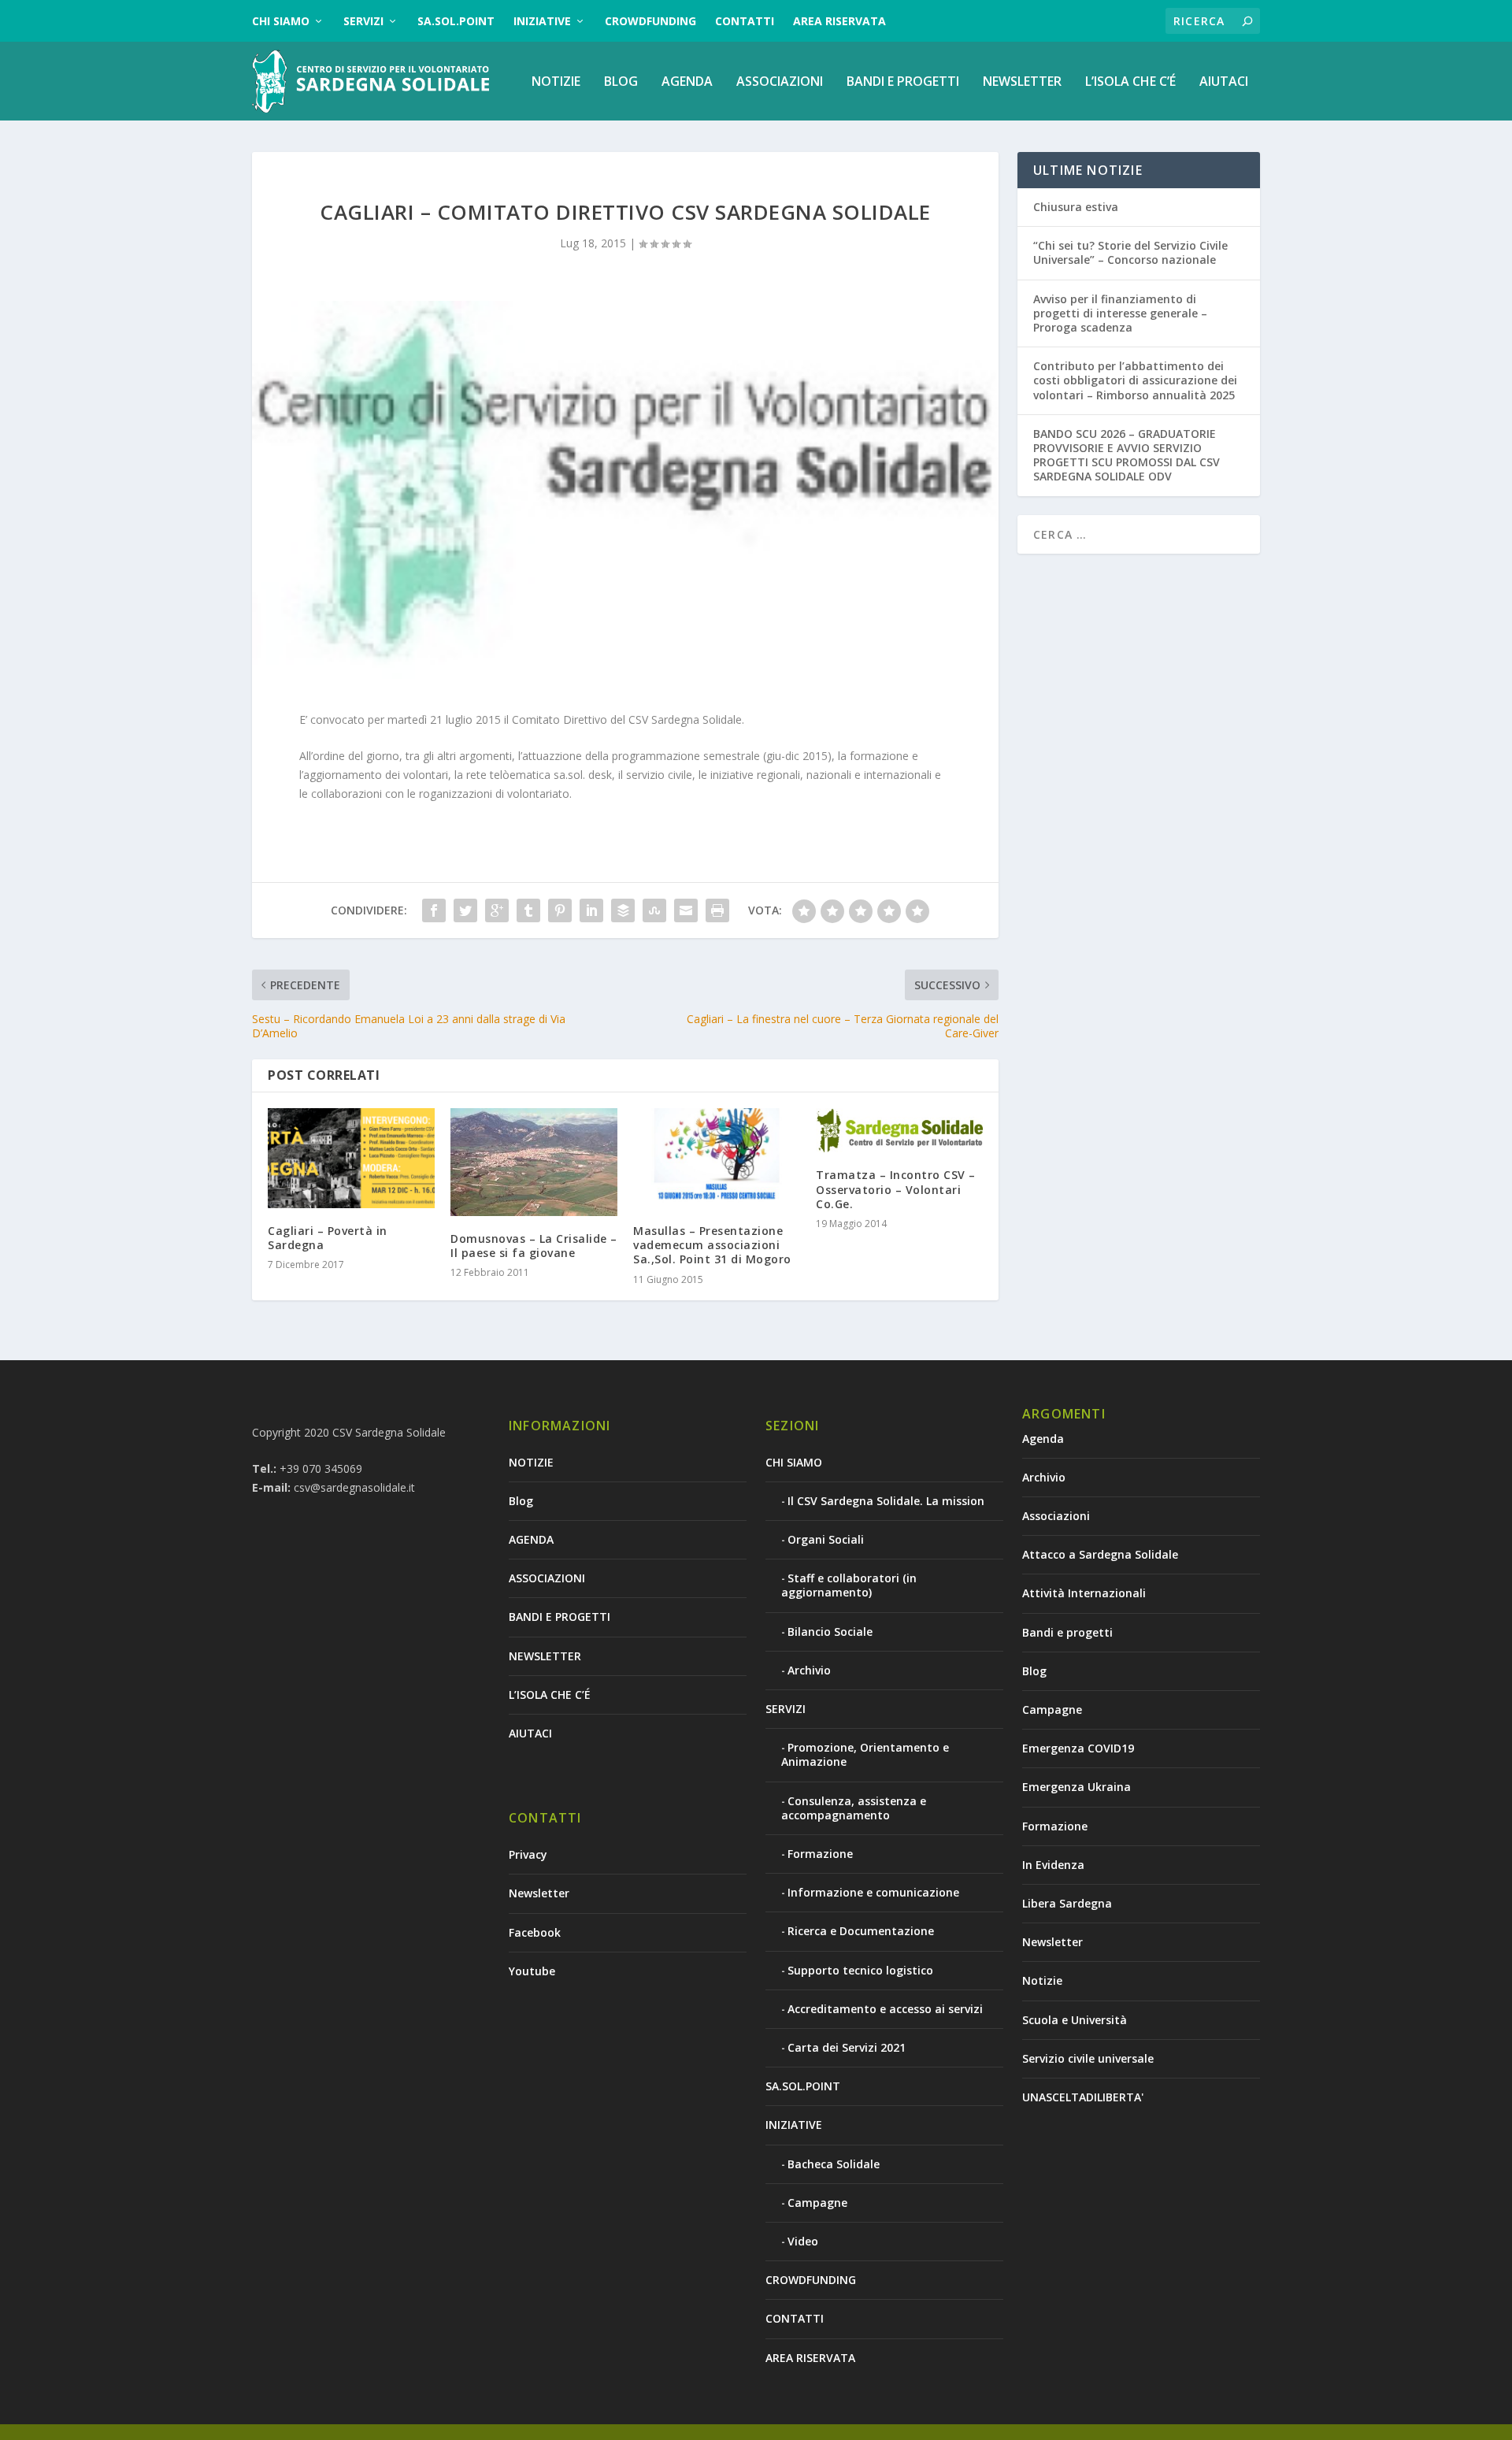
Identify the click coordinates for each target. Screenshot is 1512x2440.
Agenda (1043, 1439)
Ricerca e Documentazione (861, 1931)
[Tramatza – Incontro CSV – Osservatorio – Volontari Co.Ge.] (899, 1131)
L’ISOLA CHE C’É (1130, 82)
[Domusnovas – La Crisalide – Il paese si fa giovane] (534, 1162)
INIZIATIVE (542, 21)
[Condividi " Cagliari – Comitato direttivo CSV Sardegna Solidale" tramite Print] (717, 910)
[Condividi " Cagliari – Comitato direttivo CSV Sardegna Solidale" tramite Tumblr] (528, 910)
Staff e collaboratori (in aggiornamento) (849, 1585)
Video (803, 2241)
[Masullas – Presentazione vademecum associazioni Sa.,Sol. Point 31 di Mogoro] (717, 1158)
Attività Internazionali (1084, 1593)
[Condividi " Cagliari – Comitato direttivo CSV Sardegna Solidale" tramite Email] (686, 910)
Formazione (820, 1854)
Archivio (809, 1670)
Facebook (535, 1932)
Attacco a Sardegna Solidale (1100, 1554)
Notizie (1042, 1980)
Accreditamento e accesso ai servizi (885, 2009)
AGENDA (687, 82)
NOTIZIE (556, 82)
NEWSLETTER (1022, 82)
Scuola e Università (1075, 2020)
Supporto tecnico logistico (860, 1970)
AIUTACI (1224, 82)
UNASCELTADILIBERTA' (1083, 2097)
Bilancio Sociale (830, 1632)
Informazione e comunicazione (873, 1892)
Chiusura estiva (1076, 207)
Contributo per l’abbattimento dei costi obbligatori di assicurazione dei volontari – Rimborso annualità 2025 (1135, 380)
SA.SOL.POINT (456, 21)
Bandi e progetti (1067, 1632)
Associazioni (1056, 1516)
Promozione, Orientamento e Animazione (865, 1754)
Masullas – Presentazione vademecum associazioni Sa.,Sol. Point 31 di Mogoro (712, 1245)
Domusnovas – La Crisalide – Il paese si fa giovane (534, 1246)
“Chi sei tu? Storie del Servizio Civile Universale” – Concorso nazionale (1130, 252)
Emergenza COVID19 (1078, 1748)
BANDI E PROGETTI (903, 82)
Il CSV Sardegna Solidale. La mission (886, 1501)
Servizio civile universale (1088, 2058)
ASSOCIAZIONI (780, 82)
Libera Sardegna (1067, 1903)
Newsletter (539, 1893)
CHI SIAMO (281, 21)
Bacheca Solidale (834, 2164)
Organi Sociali (826, 1539)
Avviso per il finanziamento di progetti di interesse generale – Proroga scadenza (1120, 313)
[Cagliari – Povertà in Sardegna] (351, 1158)
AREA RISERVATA (839, 21)
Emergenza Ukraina (1077, 1787)
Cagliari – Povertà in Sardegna (328, 1238)
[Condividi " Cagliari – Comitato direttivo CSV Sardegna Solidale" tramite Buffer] (623, 910)
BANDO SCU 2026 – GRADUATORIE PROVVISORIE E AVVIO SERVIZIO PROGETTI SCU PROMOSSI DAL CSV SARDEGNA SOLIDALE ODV (1127, 455)
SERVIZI (363, 21)
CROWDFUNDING (650, 21)
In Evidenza (1053, 1865)
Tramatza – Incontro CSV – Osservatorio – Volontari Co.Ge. (896, 1189)
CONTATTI (745, 21)
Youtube (532, 1971)
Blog (621, 82)
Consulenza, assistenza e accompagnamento (854, 1808)
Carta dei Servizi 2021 (847, 2047)
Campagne (817, 2203)
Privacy (528, 1854)
